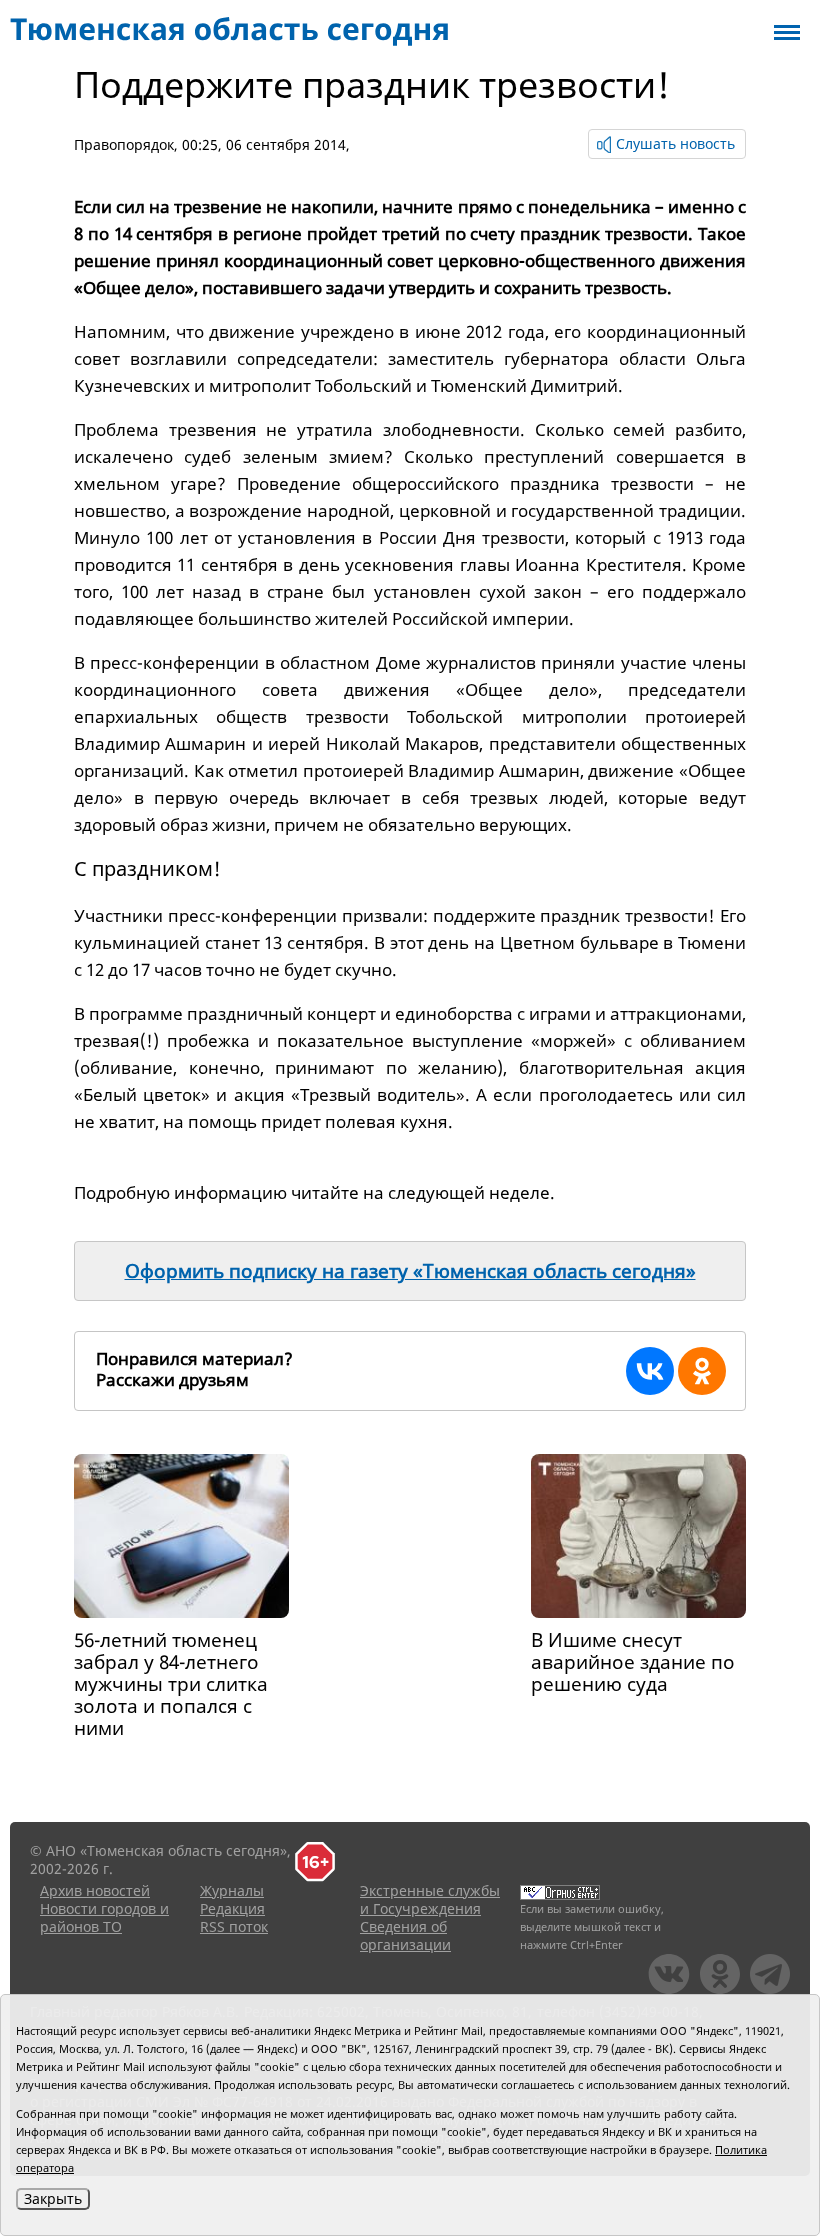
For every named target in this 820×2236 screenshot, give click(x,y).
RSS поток (234, 1926)
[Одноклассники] (702, 1371)
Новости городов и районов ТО (104, 1917)
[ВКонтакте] (650, 1371)
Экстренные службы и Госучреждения (430, 1899)
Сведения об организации (405, 1935)
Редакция (232, 1908)
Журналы (232, 1890)
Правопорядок (124, 144)
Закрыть (53, 2198)
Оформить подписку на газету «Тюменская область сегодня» (410, 1271)
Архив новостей (95, 1890)
